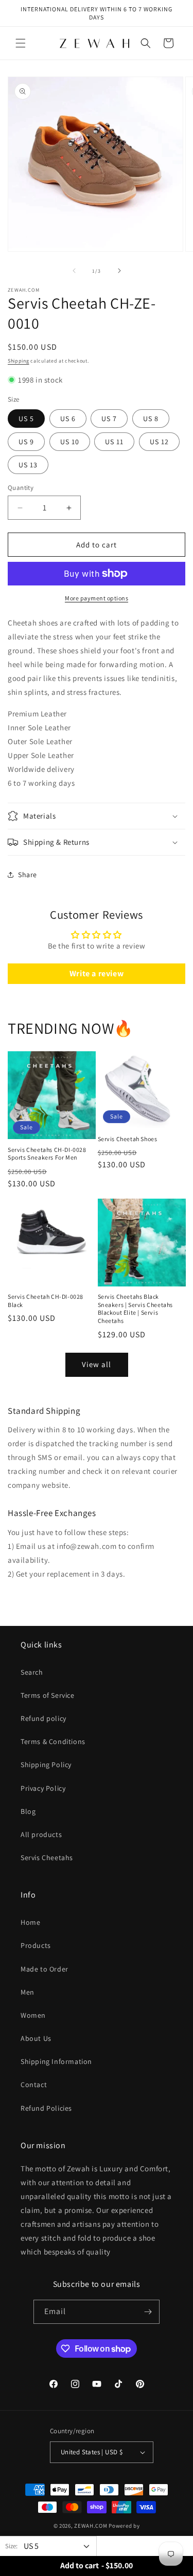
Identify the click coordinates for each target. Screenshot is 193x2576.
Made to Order (45, 1969)
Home (30, 1922)
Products (36, 1945)
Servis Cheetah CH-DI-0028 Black (46, 1301)
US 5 (26, 419)
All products (41, 1834)
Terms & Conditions (53, 1741)
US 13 (28, 465)
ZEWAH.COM (91, 2526)
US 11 (114, 442)
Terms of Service (48, 1695)
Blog (28, 1811)
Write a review (97, 973)
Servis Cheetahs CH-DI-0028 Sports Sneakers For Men (47, 1154)
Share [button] (28, 875)
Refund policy (43, 1718)
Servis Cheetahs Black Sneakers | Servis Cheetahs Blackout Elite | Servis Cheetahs (136, 1309)
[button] (21, 43)
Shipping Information (56, 2061)
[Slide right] (119, 271)
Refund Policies (46, 2108)
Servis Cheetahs (47, 1858)
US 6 (68, 419)
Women (33, 2015)
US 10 (70, 442)
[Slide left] (74, 271)
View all (97, 1364)
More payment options (97, 598)
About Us (36, 2038)
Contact (34, 2085)
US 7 (109, 419)
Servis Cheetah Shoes (128, 1139)
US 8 (151, 419)
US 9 (26, 442)
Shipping (19, 361)
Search (32, 1672)
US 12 (159, 442)
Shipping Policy (46, 1765)
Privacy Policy (43, 1788)
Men (28, 1992)
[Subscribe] (148, 2312)
